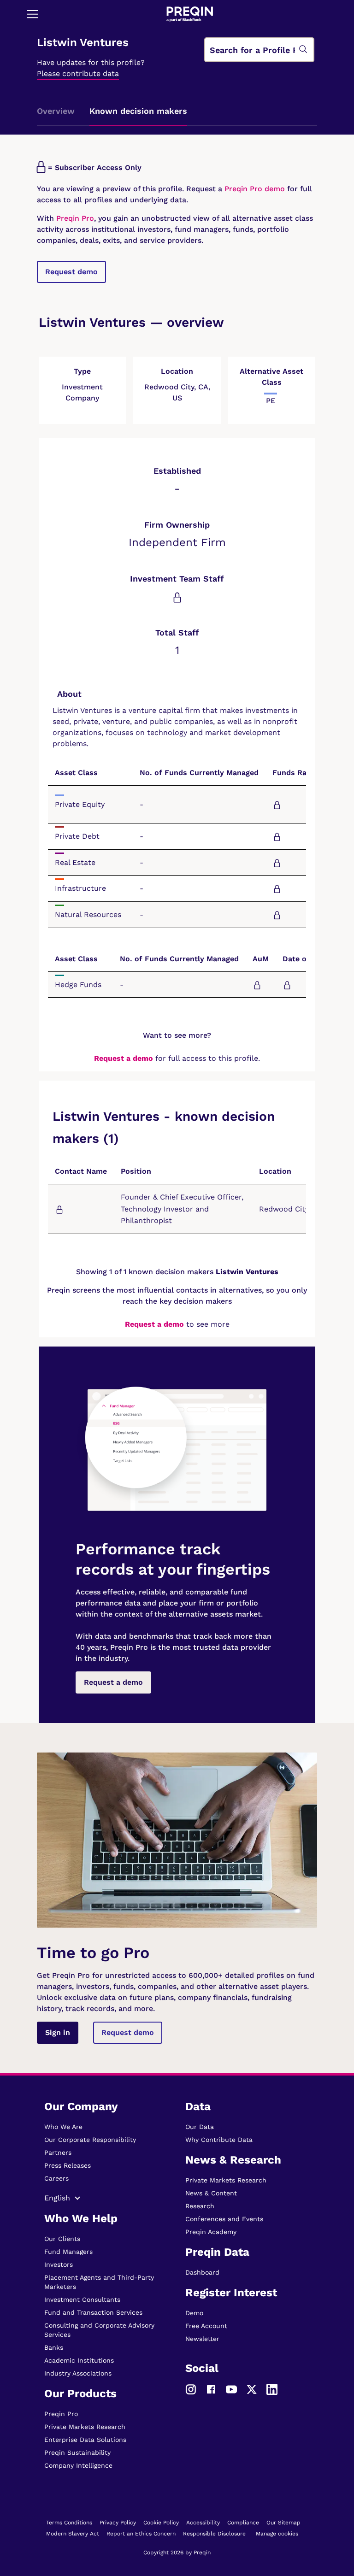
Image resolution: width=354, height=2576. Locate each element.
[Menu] (32, 14)
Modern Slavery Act (73, 2534)
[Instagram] (191, 2388)
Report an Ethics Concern (141, 2534)
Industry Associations (78, 2373)
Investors (59, 2264)
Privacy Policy (118, 2523)
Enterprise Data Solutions (85, 2440)
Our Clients (62, 2239)
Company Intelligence (78, 2465)
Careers (56, 2178)
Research (200, 2206)
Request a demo (124, 1058)
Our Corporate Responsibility (90, 2140)
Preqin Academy (211, 2232)
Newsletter (202, 2339)
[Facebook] (211, 2388)
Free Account (206, 2326)
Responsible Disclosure (214, 2534)
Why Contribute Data (219, 2140)
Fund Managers (68, 2252)
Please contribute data (78, 74)
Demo (194, 2313)
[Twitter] (252, 2388)
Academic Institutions (79, 2360)
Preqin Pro (74, 218)
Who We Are (63, 2127)
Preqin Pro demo (255, 189)
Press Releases (68, 2165)
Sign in (58, 2032)
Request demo (71, 272)
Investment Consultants (82, 2300)
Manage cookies (277, 2534)
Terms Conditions (69, 2523)
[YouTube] (231, 2388)
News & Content (211, 2193)
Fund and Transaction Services (93, 2312)
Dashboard (202, 2272)
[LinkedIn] (272, 2388)
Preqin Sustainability (77, 2452)
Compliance (243, 2523)
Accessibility (203, 2523)
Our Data (200, 2127)
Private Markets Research (85, 2427)
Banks (54, 2347)
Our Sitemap (283, 2523)
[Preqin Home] (190, 14)
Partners (58, 2153)
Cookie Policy (161, 2523)
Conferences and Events (224, 2219)
